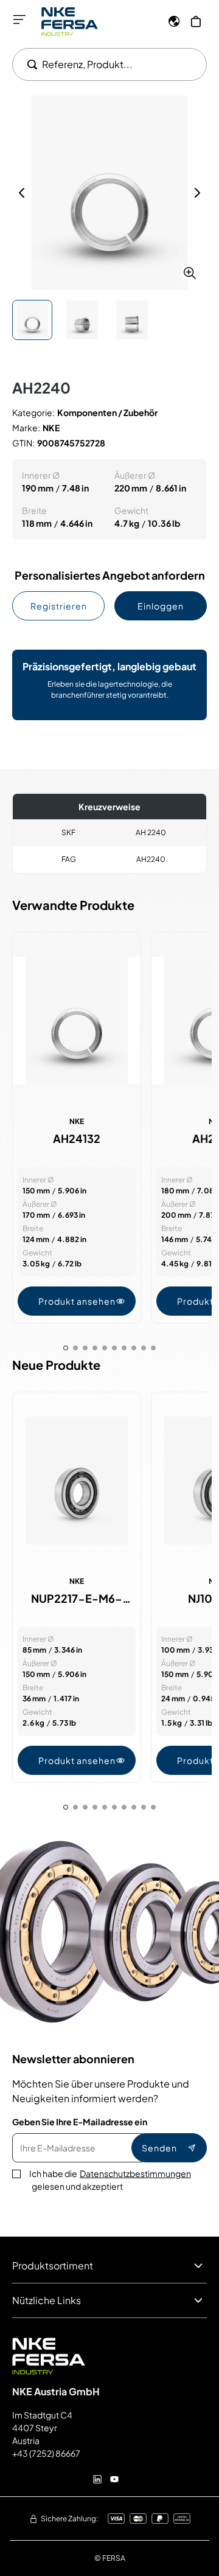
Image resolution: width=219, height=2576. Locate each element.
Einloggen (161, 606)
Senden (159, 2148)
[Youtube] (114, 2479)
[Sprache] (174, 21)
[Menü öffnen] (19, 19)
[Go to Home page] (70, 22)
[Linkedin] (97, 2479)
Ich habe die (110, 2180)
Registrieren (59, 606)
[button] (109, 193)
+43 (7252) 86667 (46, 2453)
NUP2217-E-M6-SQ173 (77, 1599)
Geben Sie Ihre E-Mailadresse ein (80, 2122)
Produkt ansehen (77, 1301)
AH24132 (77, 1139)
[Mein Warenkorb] (196, 21)
